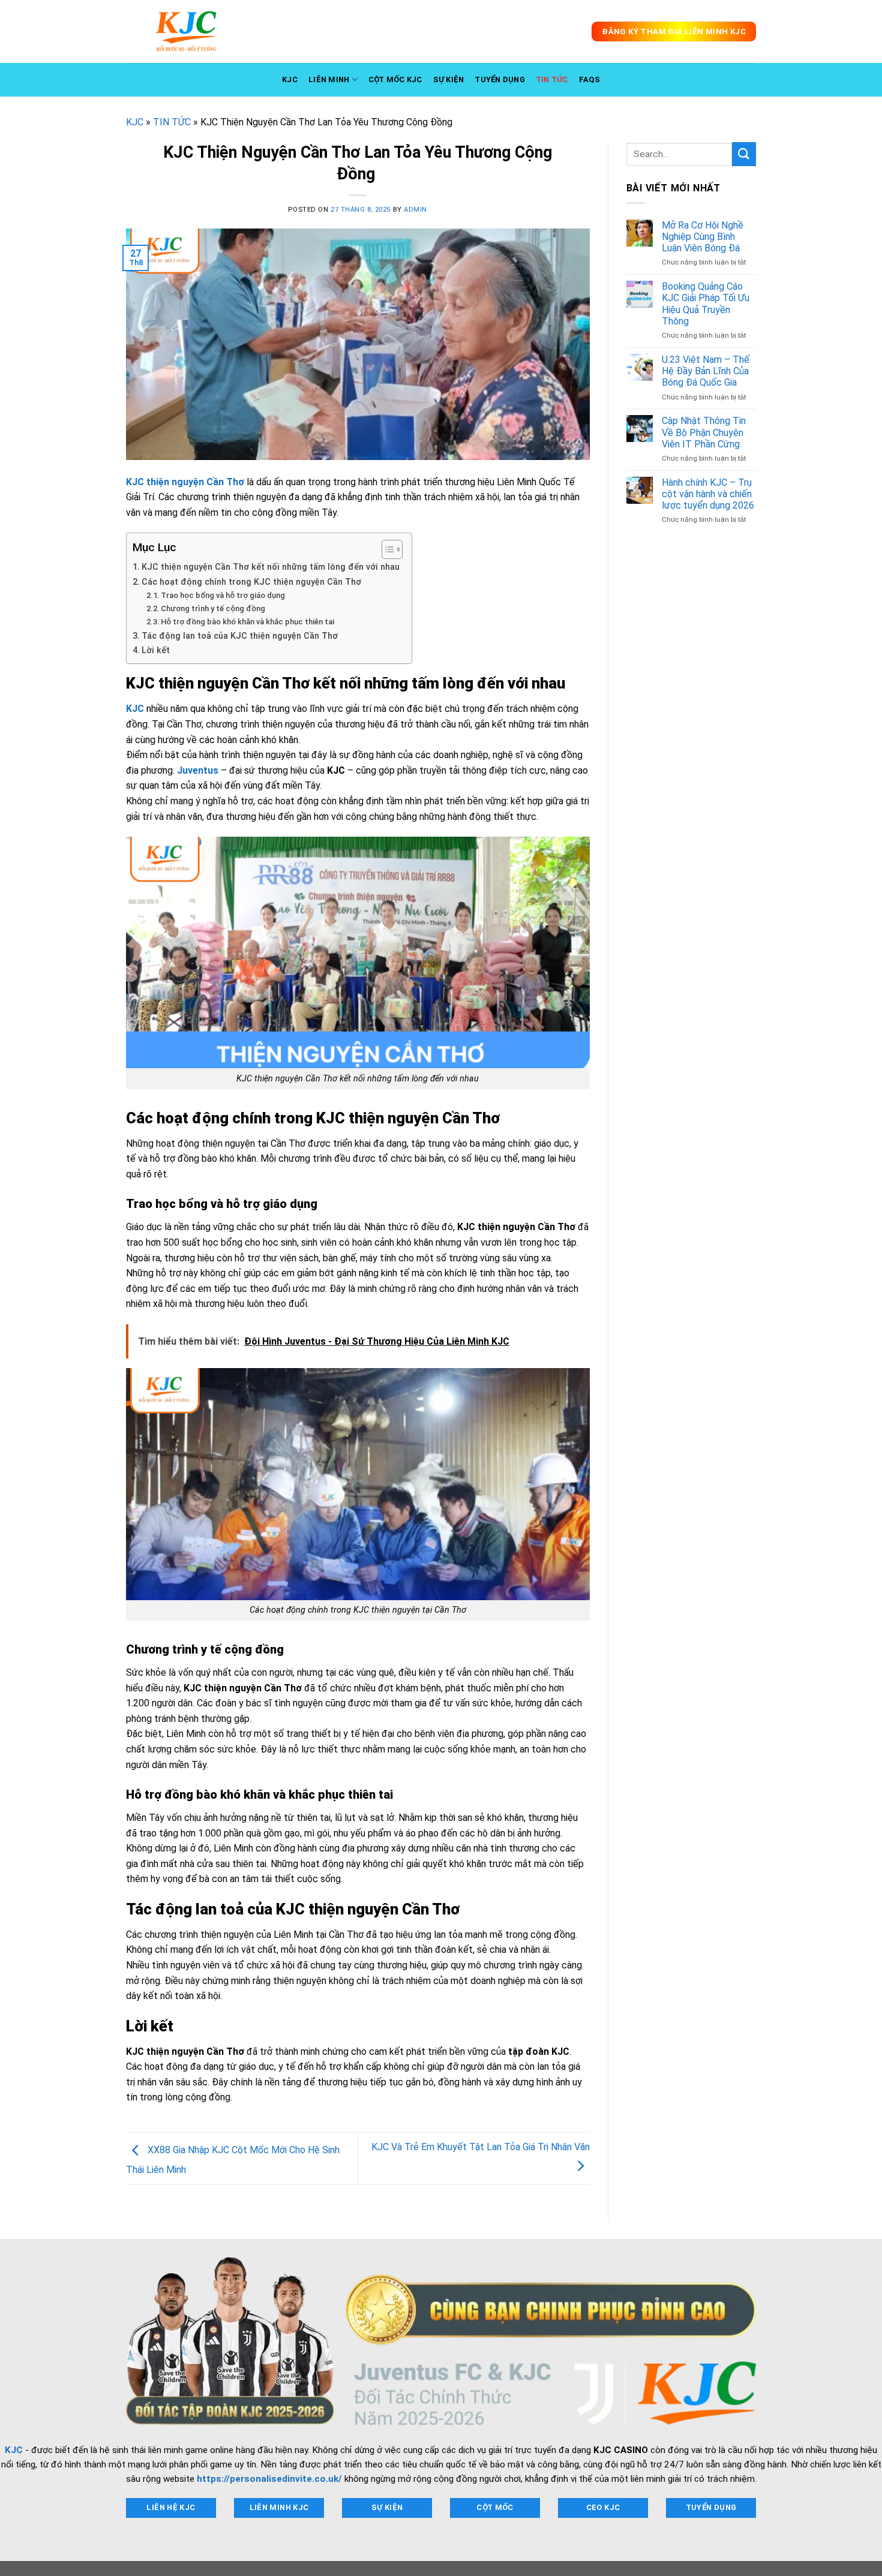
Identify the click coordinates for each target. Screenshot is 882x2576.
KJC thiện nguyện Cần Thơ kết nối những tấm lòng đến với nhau (271, 567)
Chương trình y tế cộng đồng (213, 608)
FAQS (589, 79)
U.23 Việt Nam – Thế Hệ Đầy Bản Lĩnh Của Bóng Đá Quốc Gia (706, 371)
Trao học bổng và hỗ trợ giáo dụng (223, 595)
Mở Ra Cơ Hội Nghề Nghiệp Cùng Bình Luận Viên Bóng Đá (703, 237)
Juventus (198, 770)
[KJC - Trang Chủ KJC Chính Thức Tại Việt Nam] (186, 31)
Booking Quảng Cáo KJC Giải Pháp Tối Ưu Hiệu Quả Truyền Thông (706, 304)
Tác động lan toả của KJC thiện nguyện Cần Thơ (240, 636)
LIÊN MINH (329, 79)
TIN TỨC (552, 79)
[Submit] (744, 154)
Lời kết (156, 650)
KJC (290, 79)
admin (415, 210)
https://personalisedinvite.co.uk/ (269, 2479)
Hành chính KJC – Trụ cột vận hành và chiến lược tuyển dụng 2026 (708, 494)
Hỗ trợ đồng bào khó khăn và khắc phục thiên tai (247, 622)
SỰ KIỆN (449, 79)
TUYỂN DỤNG (500, 79)
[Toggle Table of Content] (386, 549)
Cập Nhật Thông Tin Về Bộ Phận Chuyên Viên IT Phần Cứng (704, 432)
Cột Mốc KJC (395, 79)
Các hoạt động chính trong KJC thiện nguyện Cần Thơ (251, 582)
